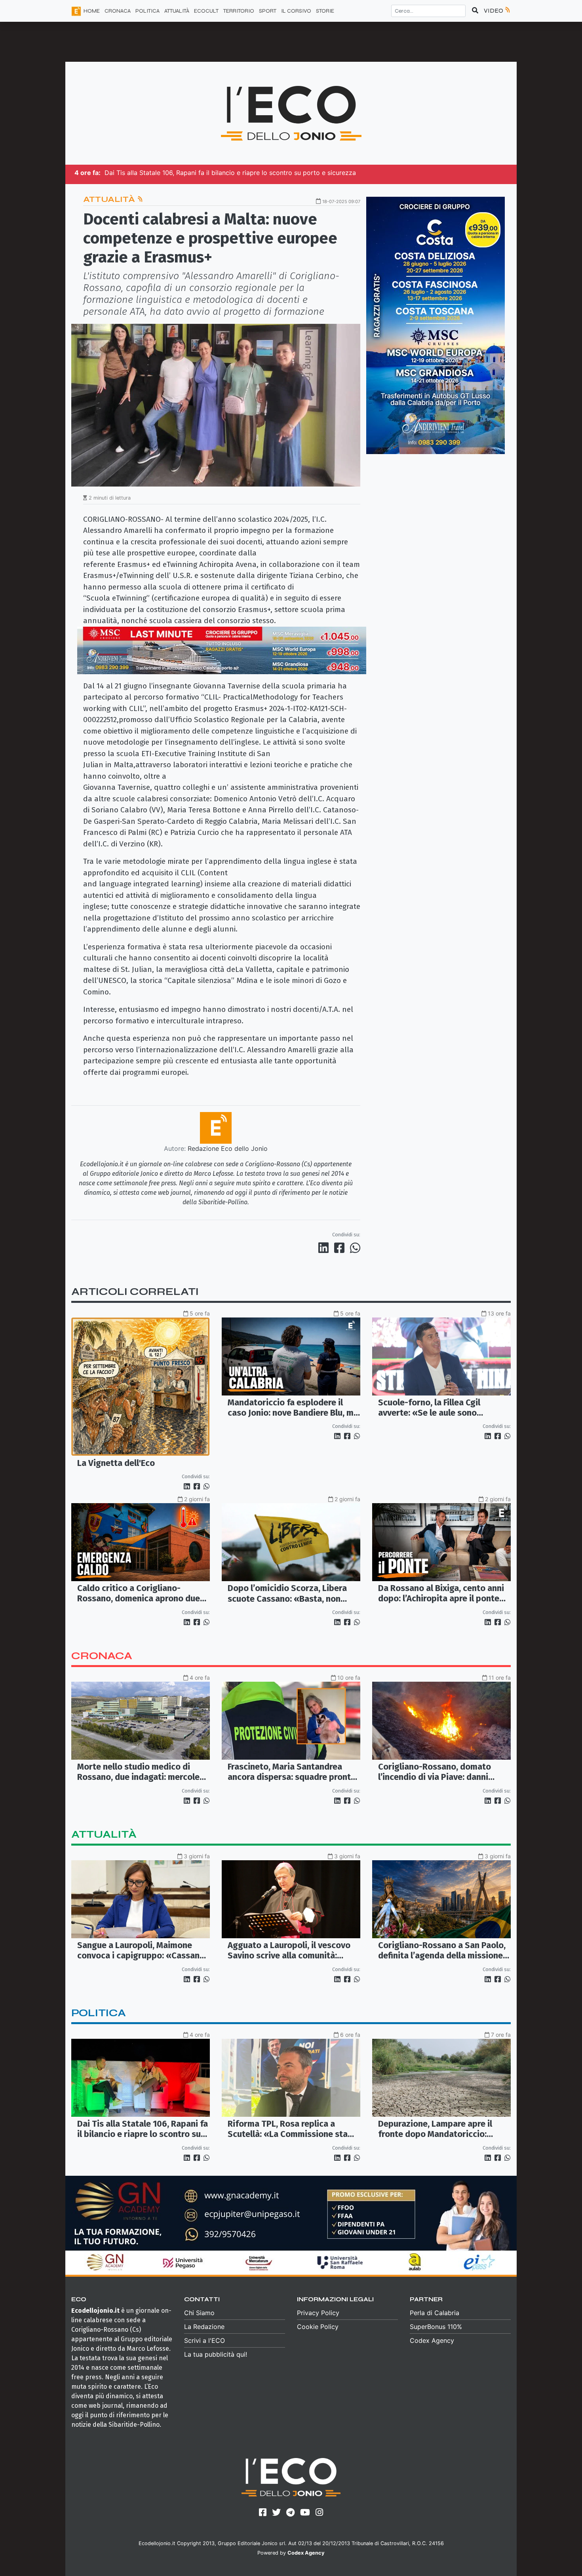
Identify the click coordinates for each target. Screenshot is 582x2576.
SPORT (268, 11)
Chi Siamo (199, 2313)
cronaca (102, 1656)
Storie (325, 11)
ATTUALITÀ (177, 11)
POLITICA (147, 11)
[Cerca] (475, 11)
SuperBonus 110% (436, 2327)
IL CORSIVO (296, 11)
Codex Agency (432, 2340)
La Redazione (204, 2327)
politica (99, 2013)
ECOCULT (206, 11)
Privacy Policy (318, 2313)
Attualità (110, 199)
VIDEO (494, 10)
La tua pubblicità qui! (216, 2354)
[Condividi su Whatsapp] (355, 1248)
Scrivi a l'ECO (204, 2340)
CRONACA (118, 11)
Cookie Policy (318, 2327)
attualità (104, 1834)
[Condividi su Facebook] (341, 1248)
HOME (92, 11)
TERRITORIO (239, 11)
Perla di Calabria (435, 2313)
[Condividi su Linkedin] (325, 1248)
